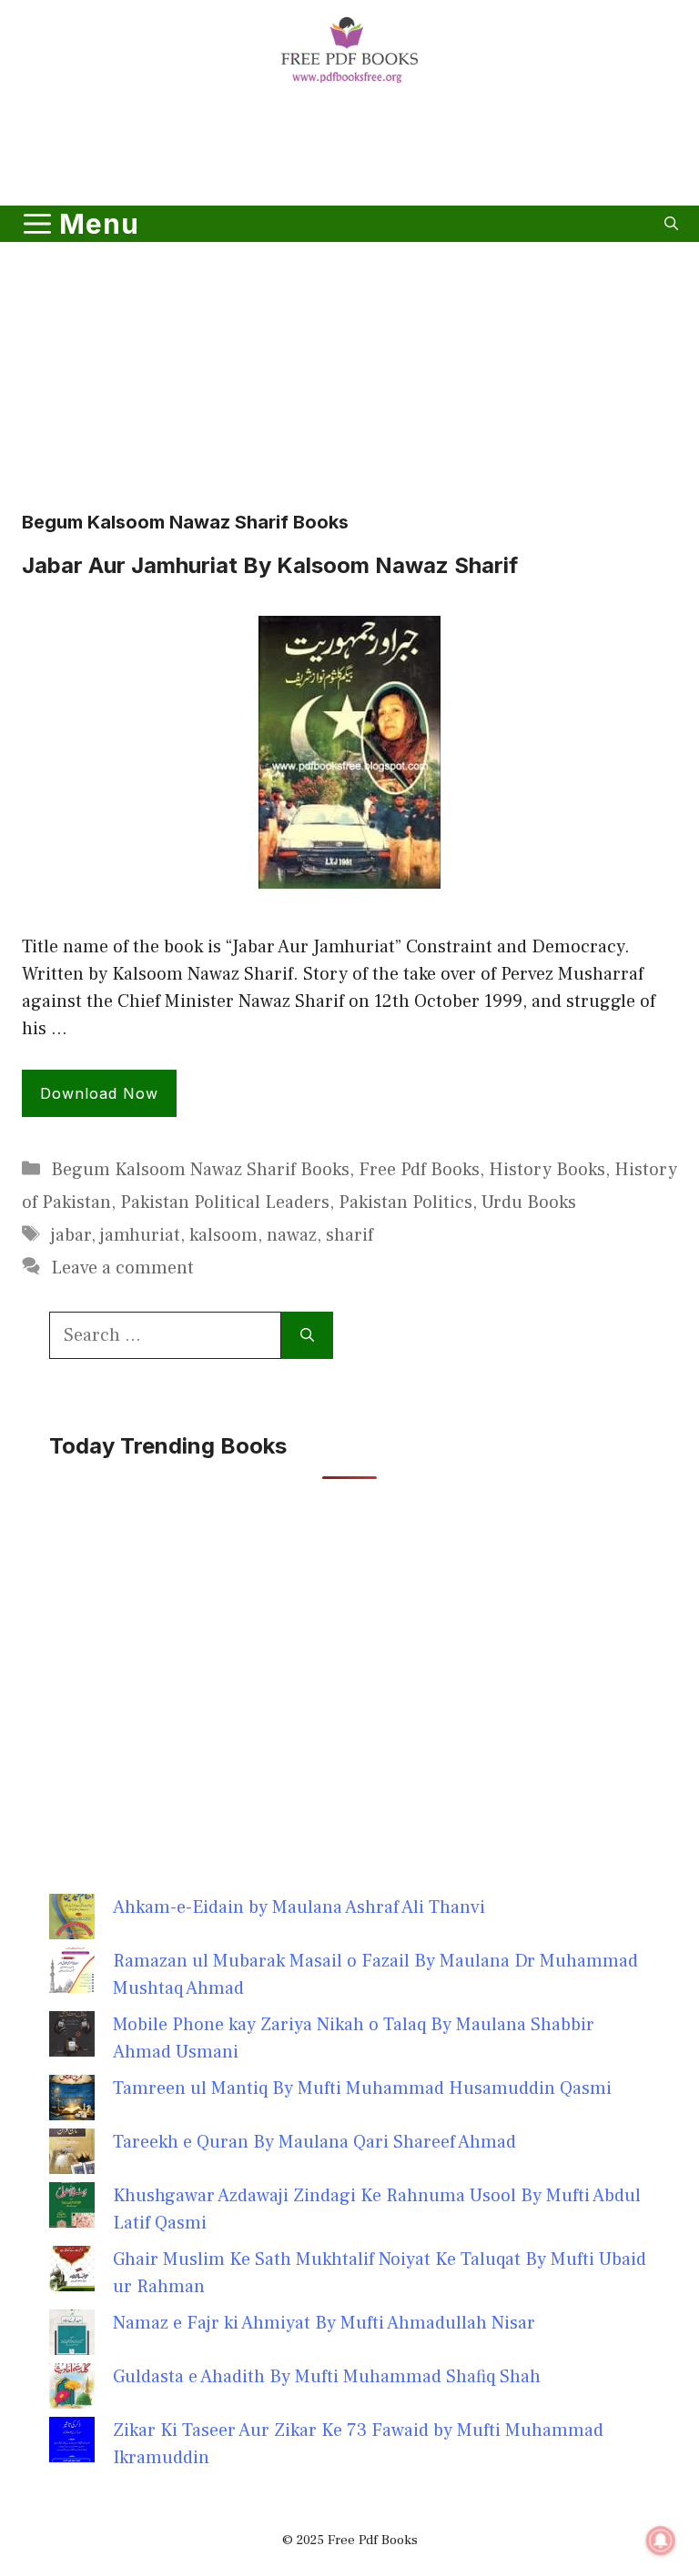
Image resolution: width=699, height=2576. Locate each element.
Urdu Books (529, 1202)
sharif (349, 1235)
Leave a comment (122, 1268)
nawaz (292, 1235)
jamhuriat (140, 1235)
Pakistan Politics (405, 1202)
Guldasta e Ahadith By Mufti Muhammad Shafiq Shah (327, 2377)
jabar (71, 1235)
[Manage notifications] (661, 2541)
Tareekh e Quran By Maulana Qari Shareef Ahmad (314, 2142)
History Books (547, 1170)
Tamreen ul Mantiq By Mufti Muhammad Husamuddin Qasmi (362, 2088)
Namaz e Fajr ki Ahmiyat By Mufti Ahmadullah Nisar (324, 2323)
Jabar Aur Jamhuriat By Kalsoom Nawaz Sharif (270, 565)
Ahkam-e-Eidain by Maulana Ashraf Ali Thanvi (299, 1907)
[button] (671, 224)
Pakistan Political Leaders (225, 1202)
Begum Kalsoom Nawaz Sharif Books (200, 1170)
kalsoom (223, 1235)
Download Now (99, 1093)
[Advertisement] (349, 148)
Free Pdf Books (419, 1170)
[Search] (307, 1335)
